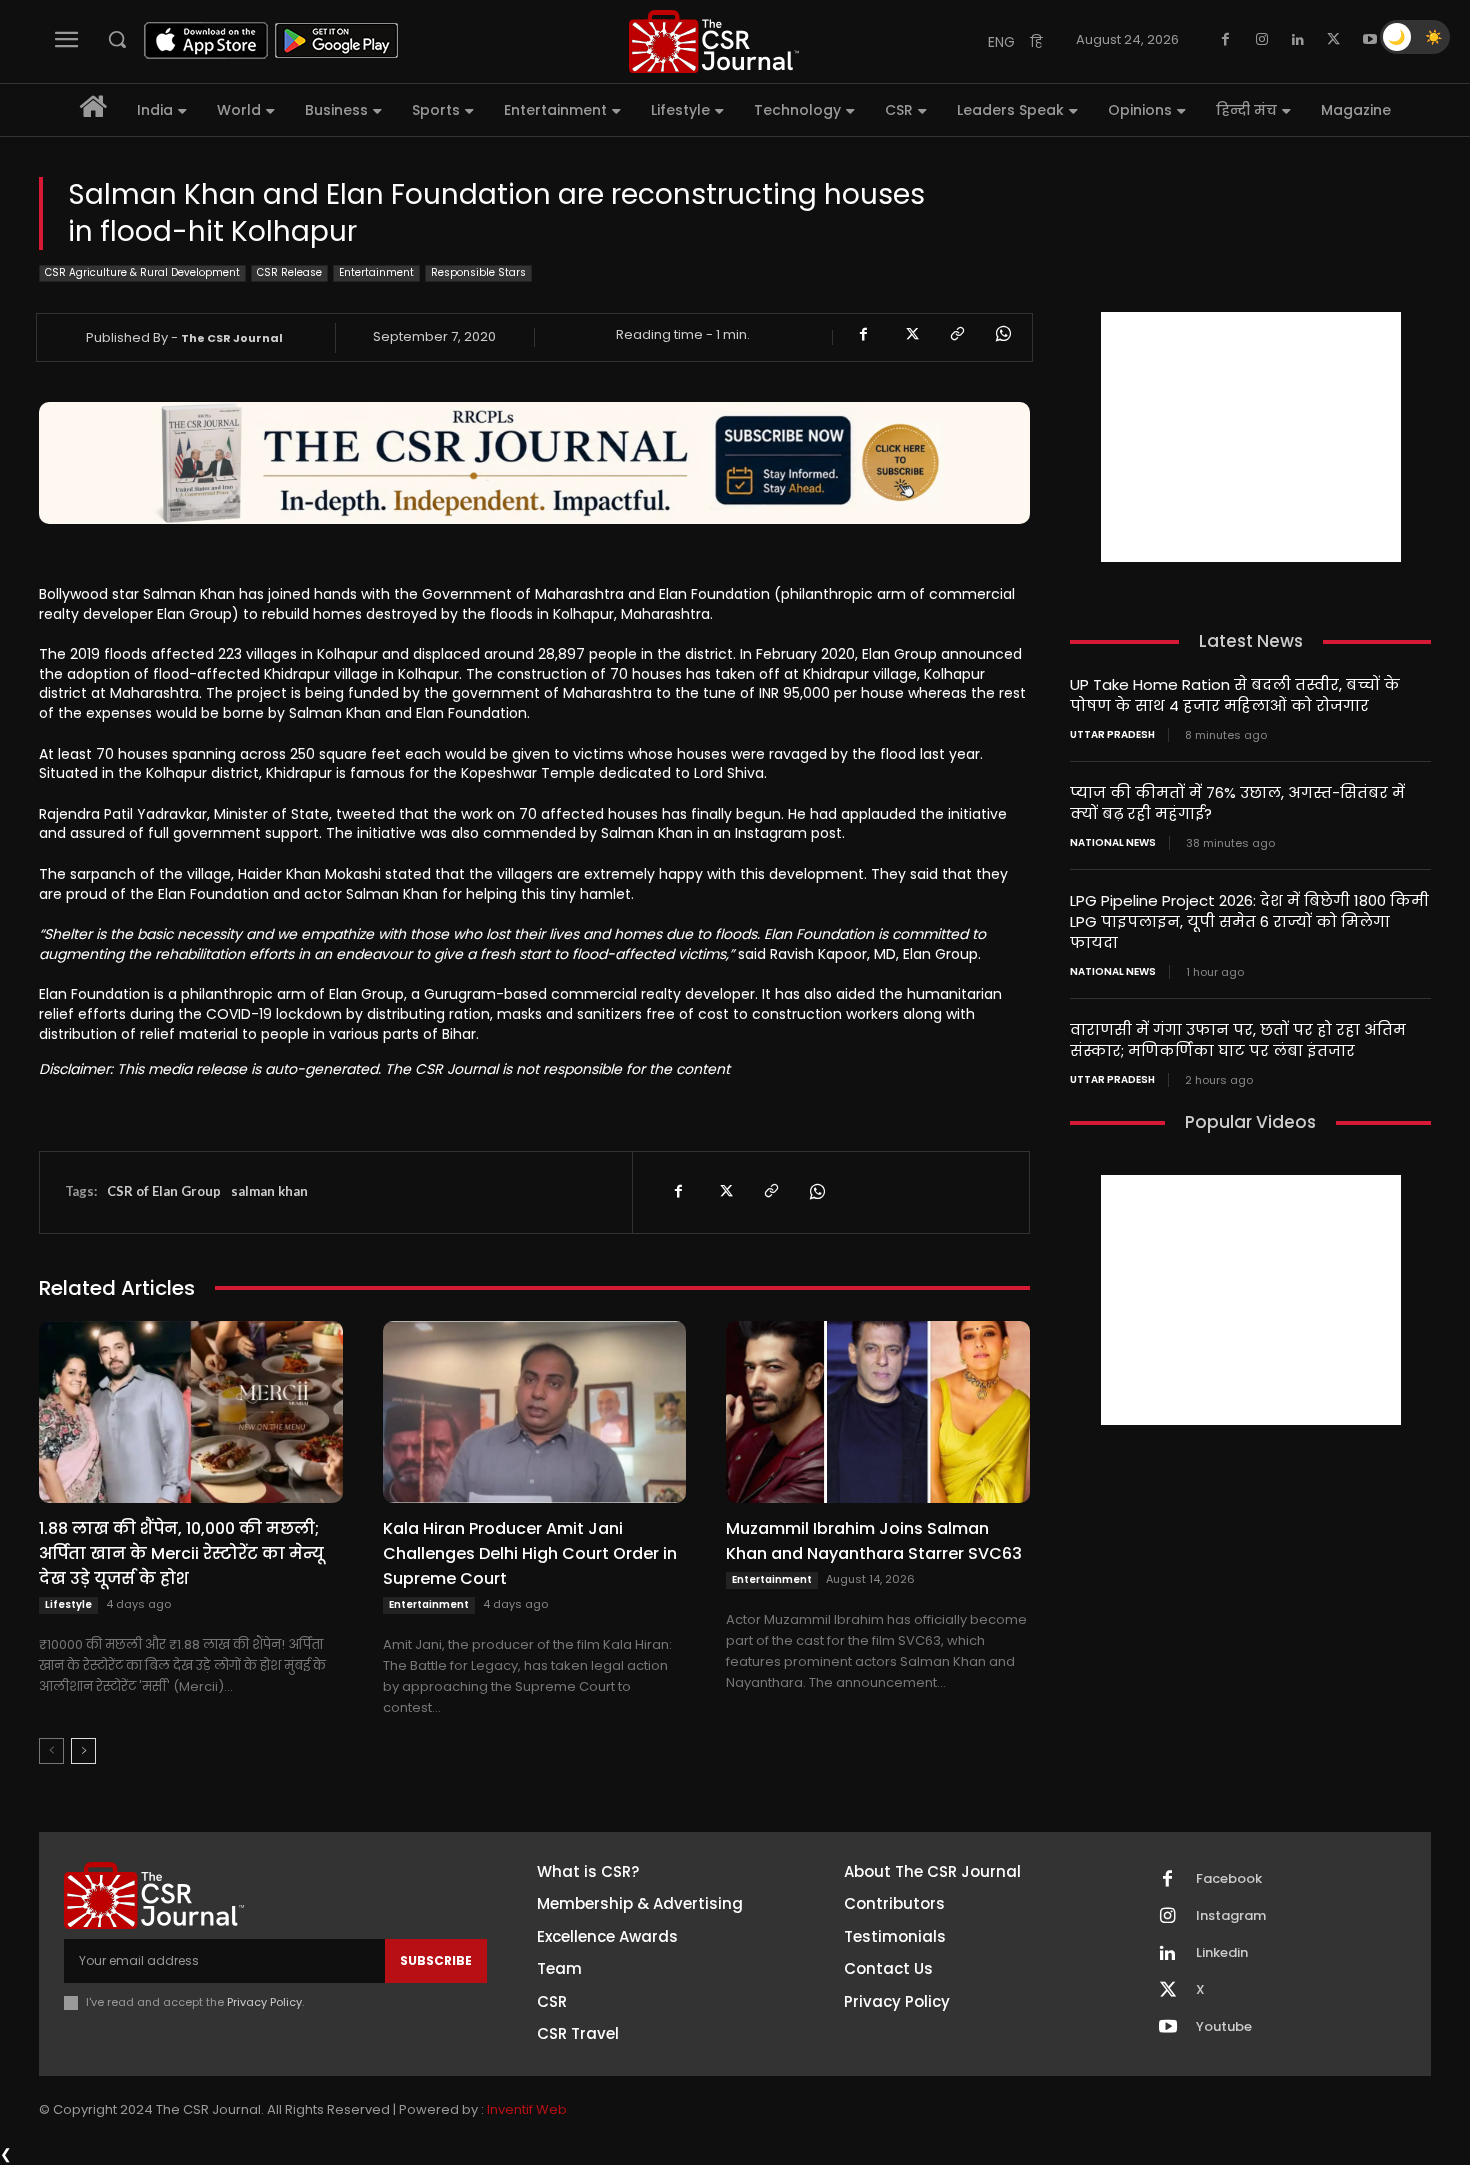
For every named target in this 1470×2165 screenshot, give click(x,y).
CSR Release (289, 272)
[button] (117, 39)
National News (1113, 843)
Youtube (1224, 2027)
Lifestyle (68, 1604)
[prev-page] (51, 1751)
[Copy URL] (956, 334)
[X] (1334, 40)
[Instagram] (1262, 40)
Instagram (1231, 1916)
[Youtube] (1370, 40)
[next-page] (83, 1751)
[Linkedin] (1298, 40)
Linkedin (1222, 1953)
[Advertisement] (1251, 437)
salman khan (269, 1191)
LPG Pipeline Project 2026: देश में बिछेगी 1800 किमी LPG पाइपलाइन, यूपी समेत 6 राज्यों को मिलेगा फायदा (1249, 921)
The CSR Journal (232, 338)
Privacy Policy (264, 2002)
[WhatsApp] (1002, 334)
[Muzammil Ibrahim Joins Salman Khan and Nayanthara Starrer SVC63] (878, 1412)
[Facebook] (1226, 40)
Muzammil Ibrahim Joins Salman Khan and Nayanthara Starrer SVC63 (874, 1541)
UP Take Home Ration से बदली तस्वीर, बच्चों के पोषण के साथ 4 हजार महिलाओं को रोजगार (1235, 695)
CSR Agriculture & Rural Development (142, 272)
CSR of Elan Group (164, 1191)
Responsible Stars (478, 272)
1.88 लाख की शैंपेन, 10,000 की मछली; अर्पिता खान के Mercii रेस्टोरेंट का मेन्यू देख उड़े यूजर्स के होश (181, 1553)
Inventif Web (527, 2109)
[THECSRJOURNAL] (714, 41)
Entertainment (376, 272)
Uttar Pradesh (1112, 735)
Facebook (1229, 1879)
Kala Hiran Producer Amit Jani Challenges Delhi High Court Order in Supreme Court (530, 1553)
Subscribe (436, 1960)
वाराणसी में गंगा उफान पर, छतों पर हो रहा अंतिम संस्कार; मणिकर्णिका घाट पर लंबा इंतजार (1238, 1040)
